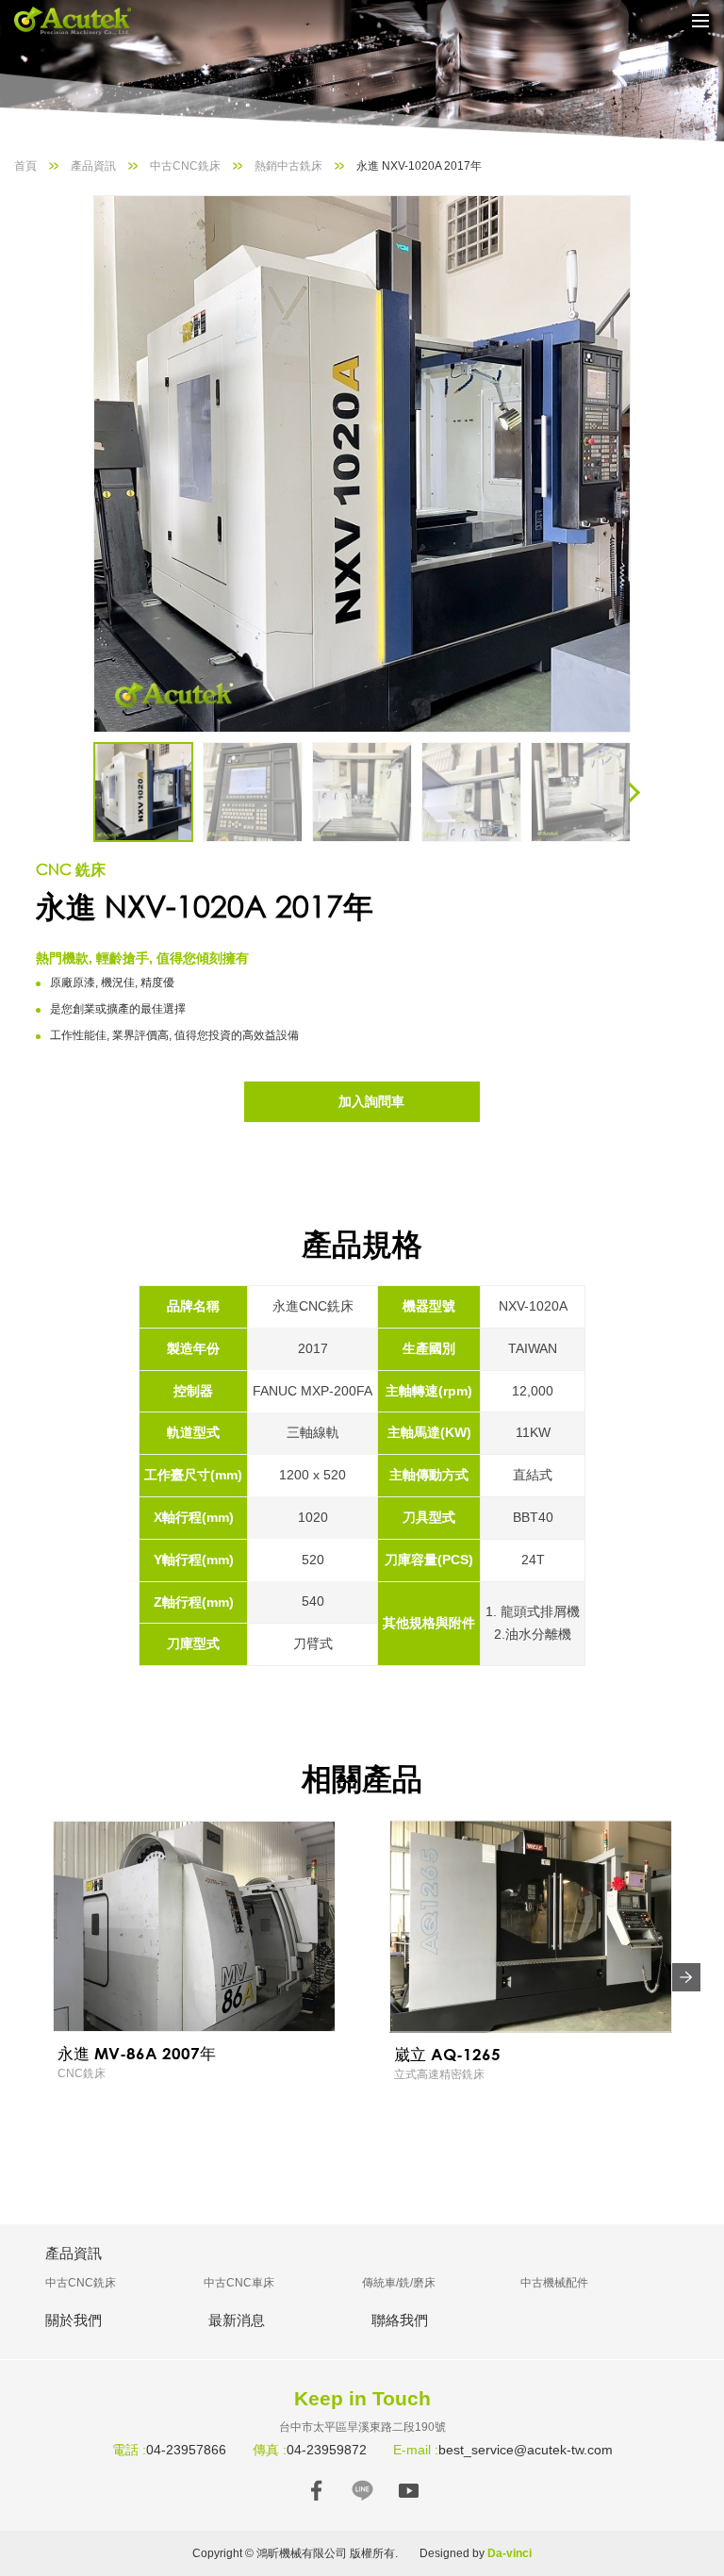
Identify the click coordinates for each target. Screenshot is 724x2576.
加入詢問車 (371, 1101)
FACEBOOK (316, 2491)
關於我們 (74, 2320)
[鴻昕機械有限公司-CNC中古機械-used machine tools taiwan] (85, 21)
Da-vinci (510, 2553)
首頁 (25, 166)
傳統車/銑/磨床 (399, 2283)
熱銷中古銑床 (288, 166)
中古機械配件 (554, 2283)
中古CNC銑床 (185, 166)
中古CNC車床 (239, 2283)
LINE (362, 2491)
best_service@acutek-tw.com (526, 2450)
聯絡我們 (400, 2320)
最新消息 (237, 2320)
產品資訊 (93, 166)
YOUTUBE (409, 2491)
